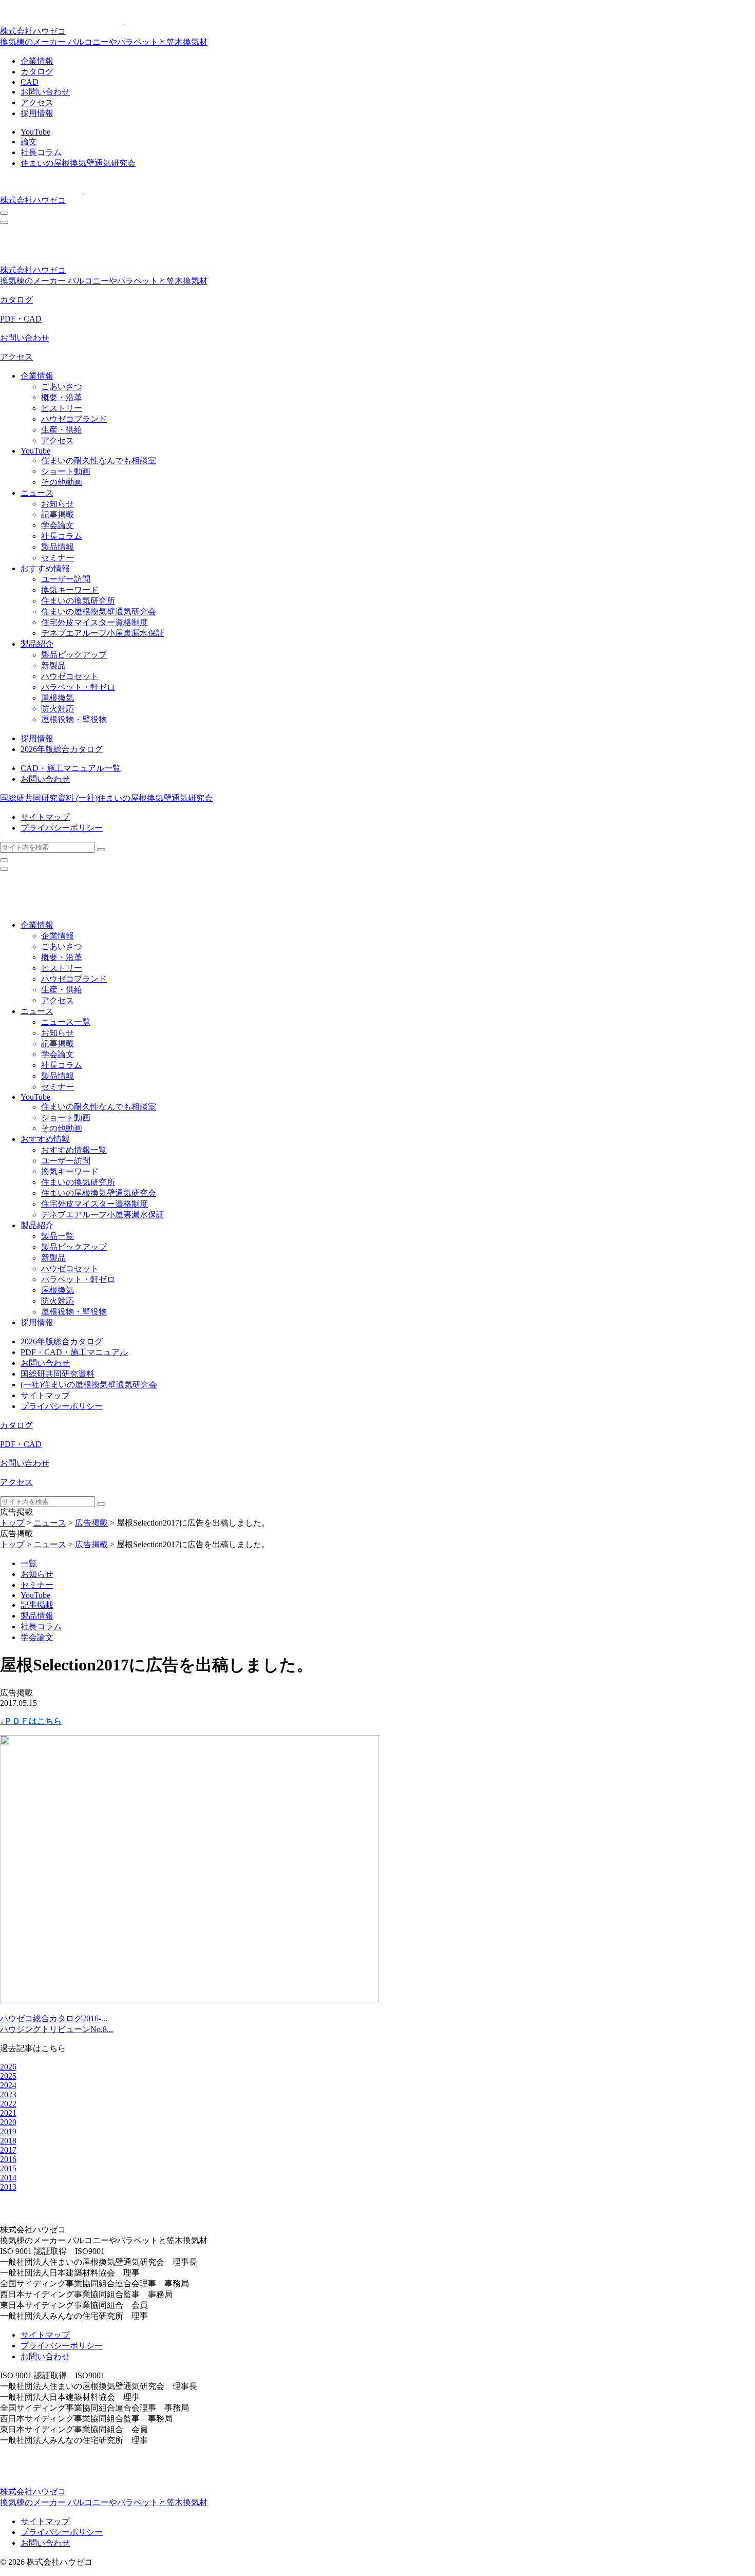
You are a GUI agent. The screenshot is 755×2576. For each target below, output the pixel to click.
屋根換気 (58, 698)
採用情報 (37, 113)
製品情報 (58, 547)
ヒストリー (62, 408)
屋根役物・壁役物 (74, 719)
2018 (8, 2141)
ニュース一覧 (66, 1022)
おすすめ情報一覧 (74, 1150)
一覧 (29, 1563)
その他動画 (62, 482)
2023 (8, 2094)
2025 (8, 2076)
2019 (8, 2131)
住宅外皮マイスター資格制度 (95, 622)
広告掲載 (91, 1523)
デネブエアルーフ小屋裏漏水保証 (103, 633)
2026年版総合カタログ (62, 749)
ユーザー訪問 (66, 579)
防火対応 (58, 709)
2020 (8, 2122)
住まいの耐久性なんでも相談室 (99, 460)
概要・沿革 (62, 397)
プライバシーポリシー (62, 828)
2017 (8, 2150)
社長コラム (41, 152)
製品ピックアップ (74, 655)
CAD (30, 82)
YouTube (35, 132)
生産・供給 (62, 430)
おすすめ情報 (45, 568)
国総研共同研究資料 (38, 798)
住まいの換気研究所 (78, 601)
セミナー (58, 558)
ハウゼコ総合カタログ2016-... (54, 2018)
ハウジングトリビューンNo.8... (56, 2029)
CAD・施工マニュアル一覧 (71, 768)
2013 (8, 2187)
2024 (8, 2085)
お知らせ (58, 504)
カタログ (37, 72)
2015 (8, 2168)
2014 (8, 2178)
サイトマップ (45, 817)
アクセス (37, 102)
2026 (8, 2067)
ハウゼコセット (70, 676)
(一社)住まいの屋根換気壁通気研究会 (144, 798)
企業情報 (37, 61)
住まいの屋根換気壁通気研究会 (78, 163)
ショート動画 (66, 471)
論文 (29, 142)
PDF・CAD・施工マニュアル (74, 1352)
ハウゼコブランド (74, 419)
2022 (8, 2104)
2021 (8, 2113)
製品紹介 (37, 644)
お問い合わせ (45, 92)
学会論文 (58, 525)
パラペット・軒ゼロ (78, 687)
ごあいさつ (62, 387)
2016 (8, 2159)
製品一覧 (58, 1236)
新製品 (53, 665)
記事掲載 (58, 514)
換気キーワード (70, 590)
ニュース (37, 493)
